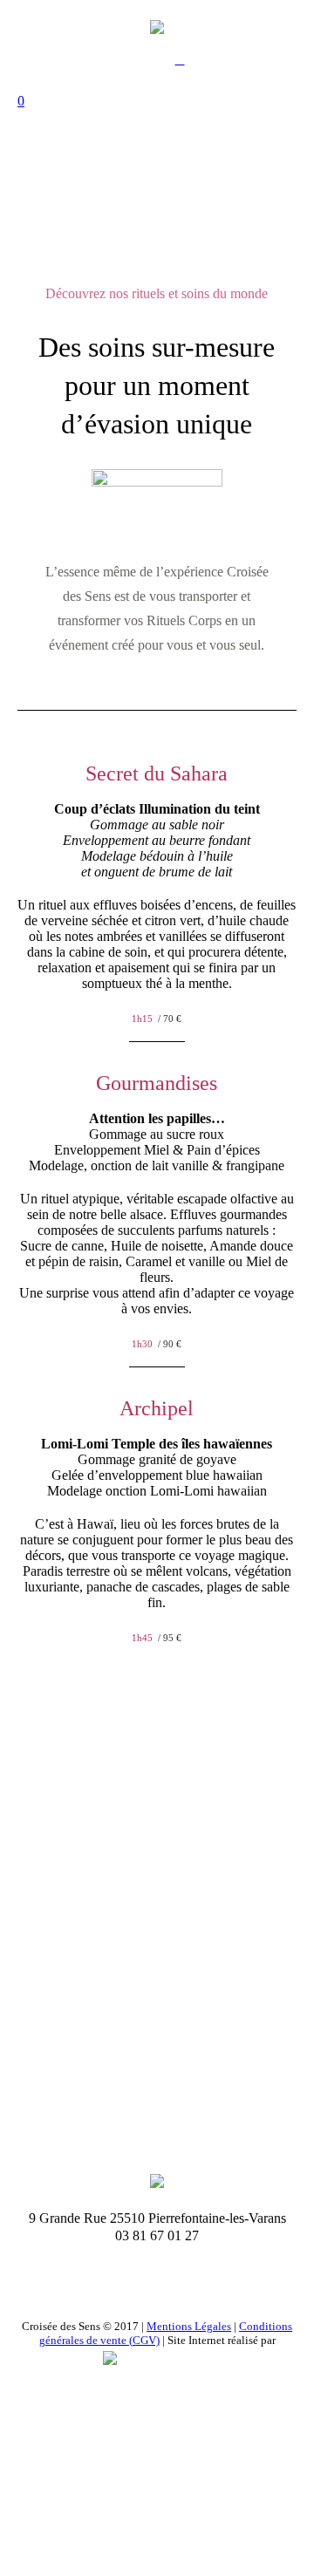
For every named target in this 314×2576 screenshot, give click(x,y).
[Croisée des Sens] (157, 26)
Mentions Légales (189, 2326)
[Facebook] (155, 2288)
